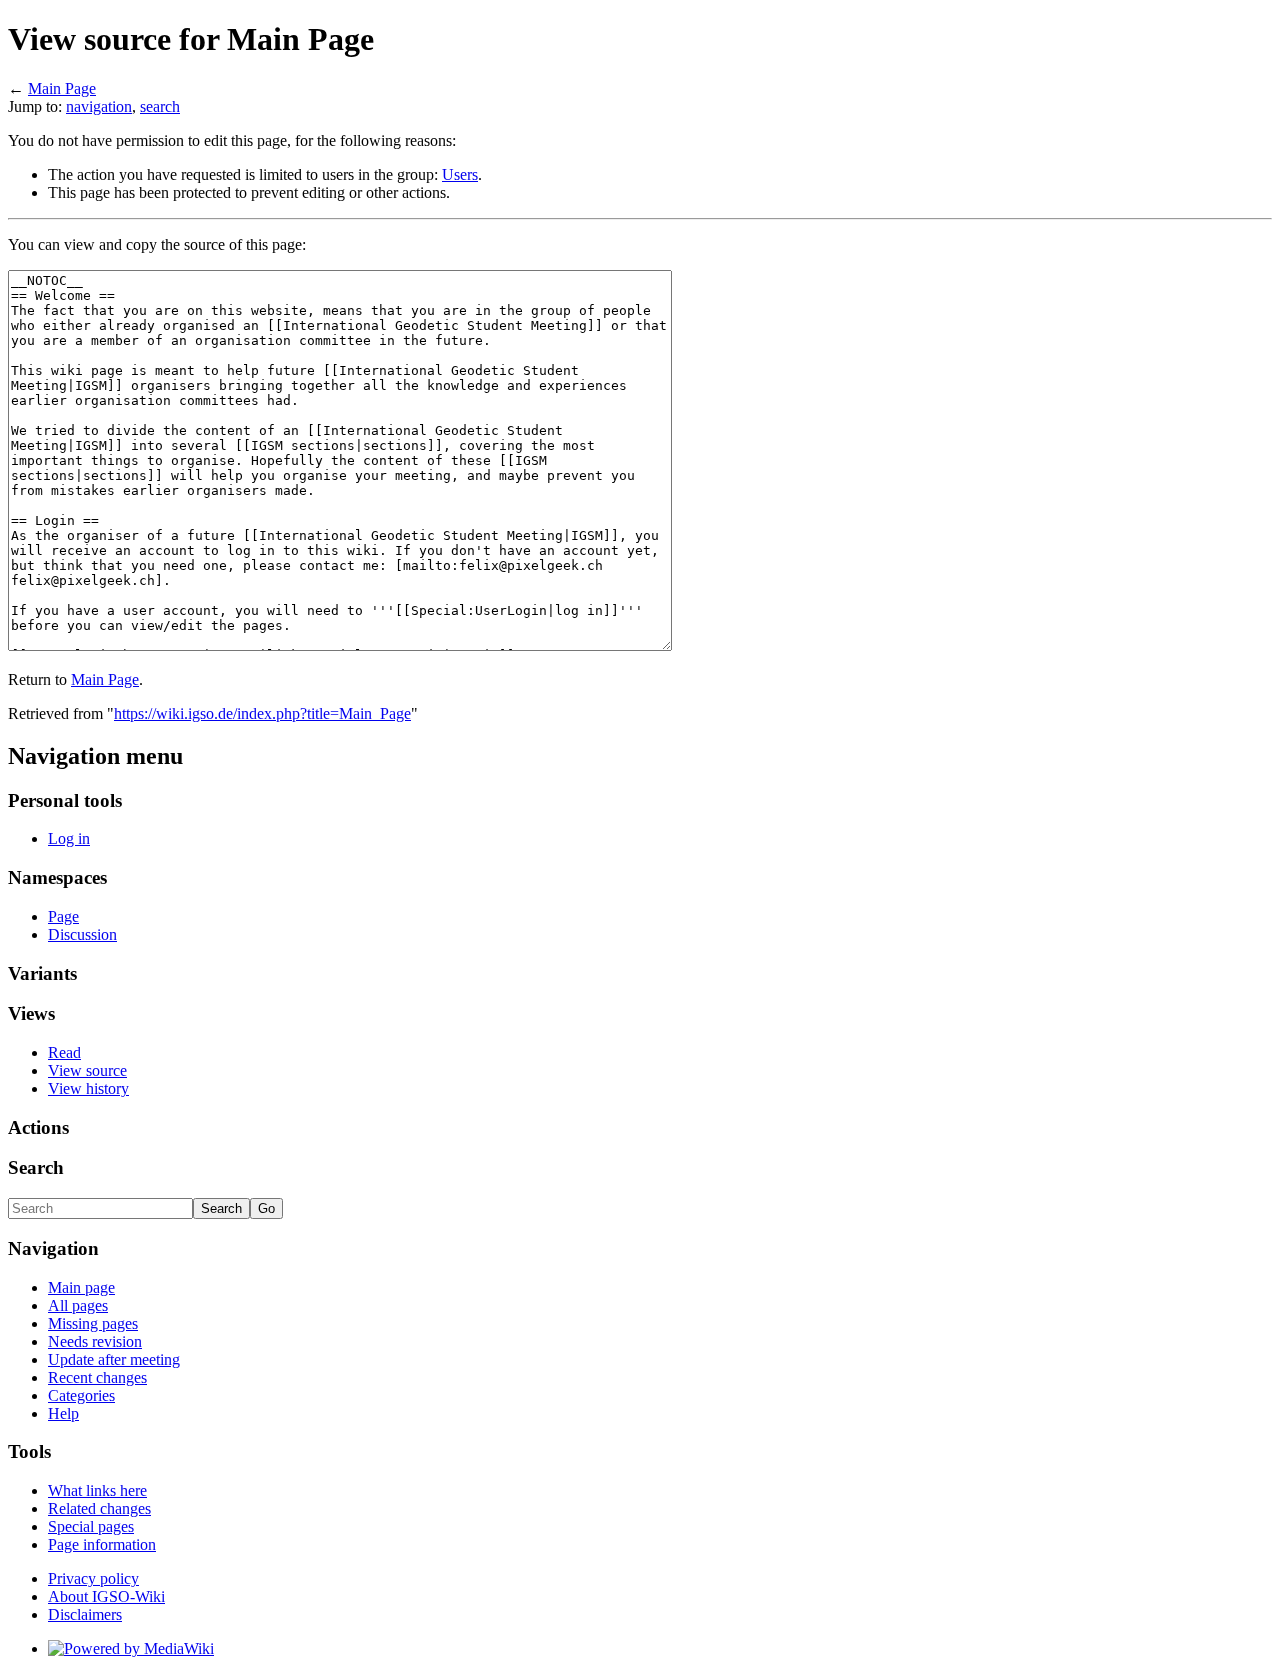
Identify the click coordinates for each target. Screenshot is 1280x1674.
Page (63, 916)
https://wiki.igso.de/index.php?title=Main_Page (262, 713)
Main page (81, 1287)
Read (64, 1052)
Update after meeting (114, 1359)
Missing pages (93, 1323)
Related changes (99, 1508)
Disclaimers (85, 1614)
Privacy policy (93, 1578)
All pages (78, 1305)
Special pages (91, 1526)
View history (88, 1088)
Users (460, 174)
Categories (81, 1395)
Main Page (62, 88)
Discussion (82, 934)
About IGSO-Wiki (106, 1596)
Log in (69, 838)
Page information (102, 1544)
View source (87, 1070)
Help (63, 1413)
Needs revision (95, 1341)
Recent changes (97, 1377)
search (160, 106)
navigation (99, 106)
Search (36, 1167)
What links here (97, 1490)
